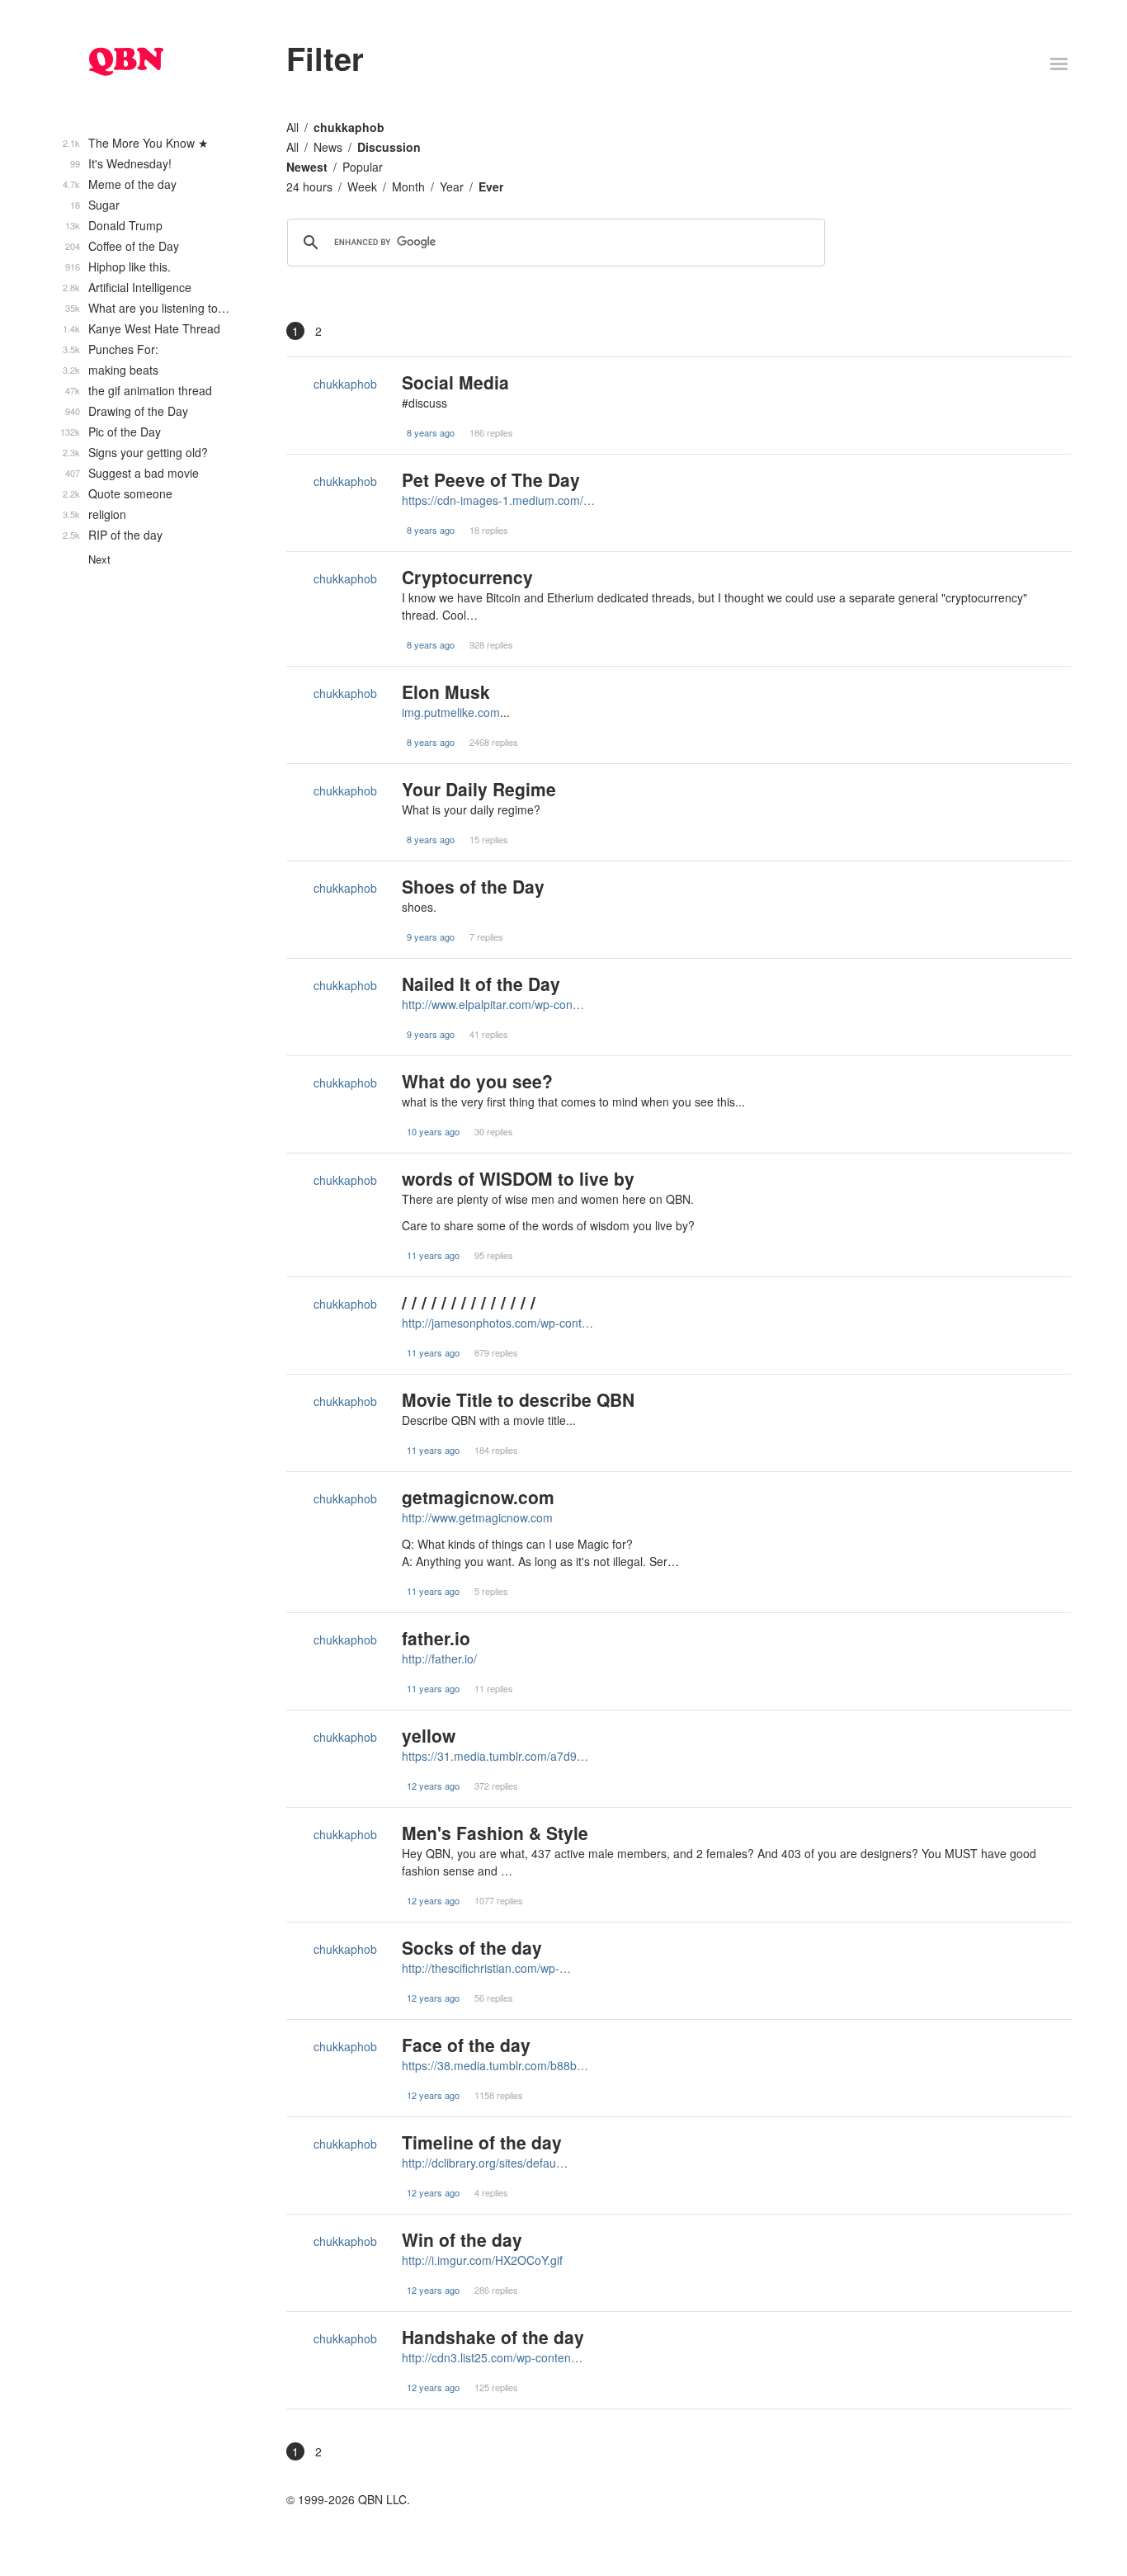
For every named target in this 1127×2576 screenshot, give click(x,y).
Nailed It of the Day (481, 984)
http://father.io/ (439, 1658)
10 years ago (433, 1131)
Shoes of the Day (473, 886)
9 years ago (431, 937)
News (328, 147)
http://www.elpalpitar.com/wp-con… (493, 1004)
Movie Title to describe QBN (518, 1399)
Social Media (455, 382)
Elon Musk (446, 691)
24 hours (309, 186)
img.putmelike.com (451, 712)
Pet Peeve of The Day (491, 479)
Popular (363, 167)
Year (452, 186)
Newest (307, 167)
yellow (429, 1735)
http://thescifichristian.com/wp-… (486, 1968)
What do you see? (477, 1081)
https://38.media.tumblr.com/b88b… (495, 2065)
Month (408, 186)
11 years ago (433, 1255)
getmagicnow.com (478, 1497)
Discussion (389, 147)
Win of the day (462, 2239)
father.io (436, 1638)
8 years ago (431, 432)
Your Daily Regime (479, 789)
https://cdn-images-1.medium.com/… (498, 500)
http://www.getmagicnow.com (477, 1517)
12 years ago (433, 1786)
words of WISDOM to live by (518, 1178)
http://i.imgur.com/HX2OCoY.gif (482, 2260)
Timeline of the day (482, 2142)
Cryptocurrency (467, 577)
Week (362, 186)
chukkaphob (349, 127)
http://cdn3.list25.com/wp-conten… (492, 2357)
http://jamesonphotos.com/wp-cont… (497, 1323)
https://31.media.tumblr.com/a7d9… (495, 1756)
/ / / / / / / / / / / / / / (469, 1302)
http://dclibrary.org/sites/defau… (485, 2163)
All (292, 127)
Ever (491, 186)
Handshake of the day (493, 2337)
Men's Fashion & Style (495, 1833)
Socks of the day (472, 1947)
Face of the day (466, 2045)
